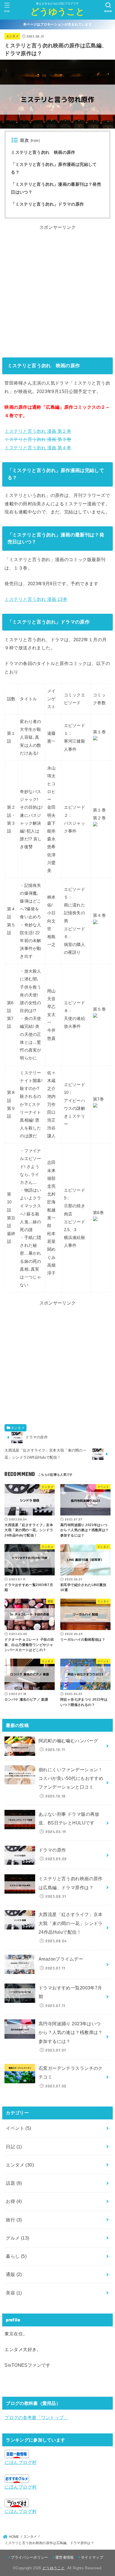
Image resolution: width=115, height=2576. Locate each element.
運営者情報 (65, 2557)
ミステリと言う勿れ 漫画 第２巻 (38, 431)
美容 (14, 2293)
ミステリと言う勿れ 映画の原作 (43, 152)
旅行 (14, 2220)
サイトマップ (92, 2557)
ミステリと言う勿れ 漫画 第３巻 (38, 439)
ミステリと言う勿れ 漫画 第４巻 (38, 448)
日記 (14, 2147)
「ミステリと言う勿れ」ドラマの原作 (47, 204)
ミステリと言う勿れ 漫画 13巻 (36, 599)
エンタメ (12, 36)
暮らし (16, 2256)
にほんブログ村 (21, 2462)
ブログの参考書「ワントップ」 (36, 2417)
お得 (14, 2201)
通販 (14, 2274)
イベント (18, 2128)
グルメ (17, 2238)
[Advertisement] (57, 289)
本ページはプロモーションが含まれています (57, 24)
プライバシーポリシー (29, 2557)
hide (35, 141)
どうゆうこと (57, 12)
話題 (14, 2183)
